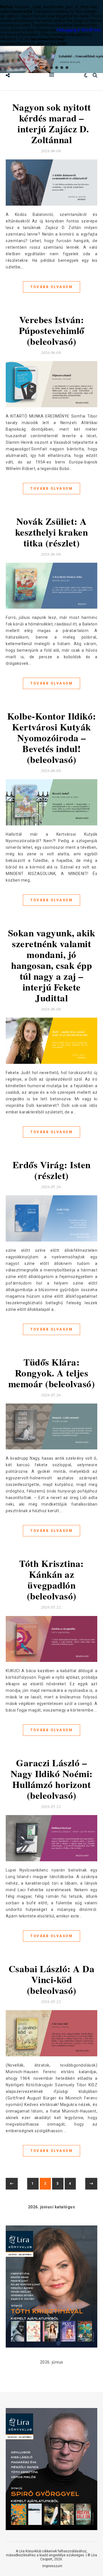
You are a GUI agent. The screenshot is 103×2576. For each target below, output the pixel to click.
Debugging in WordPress (79, 30)
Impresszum (52, 2566)
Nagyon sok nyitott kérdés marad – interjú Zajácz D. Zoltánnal (52, 123)
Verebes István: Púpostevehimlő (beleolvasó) (52, 330)
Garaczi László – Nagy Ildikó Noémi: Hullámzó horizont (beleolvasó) (52, 1779)
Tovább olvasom (51, 287)
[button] (36, 68)
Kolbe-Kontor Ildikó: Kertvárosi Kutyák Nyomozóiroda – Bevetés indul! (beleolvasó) (52, 738)
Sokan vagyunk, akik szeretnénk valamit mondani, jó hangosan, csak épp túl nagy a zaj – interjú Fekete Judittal (52, 965)
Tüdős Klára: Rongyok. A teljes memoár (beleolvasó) (52, 1373)
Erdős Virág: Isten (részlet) (52, 1170)
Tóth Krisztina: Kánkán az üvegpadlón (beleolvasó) (51, 1579)
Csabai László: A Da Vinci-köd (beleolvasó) (52, 1979)
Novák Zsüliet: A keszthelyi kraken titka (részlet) (52, 532)
